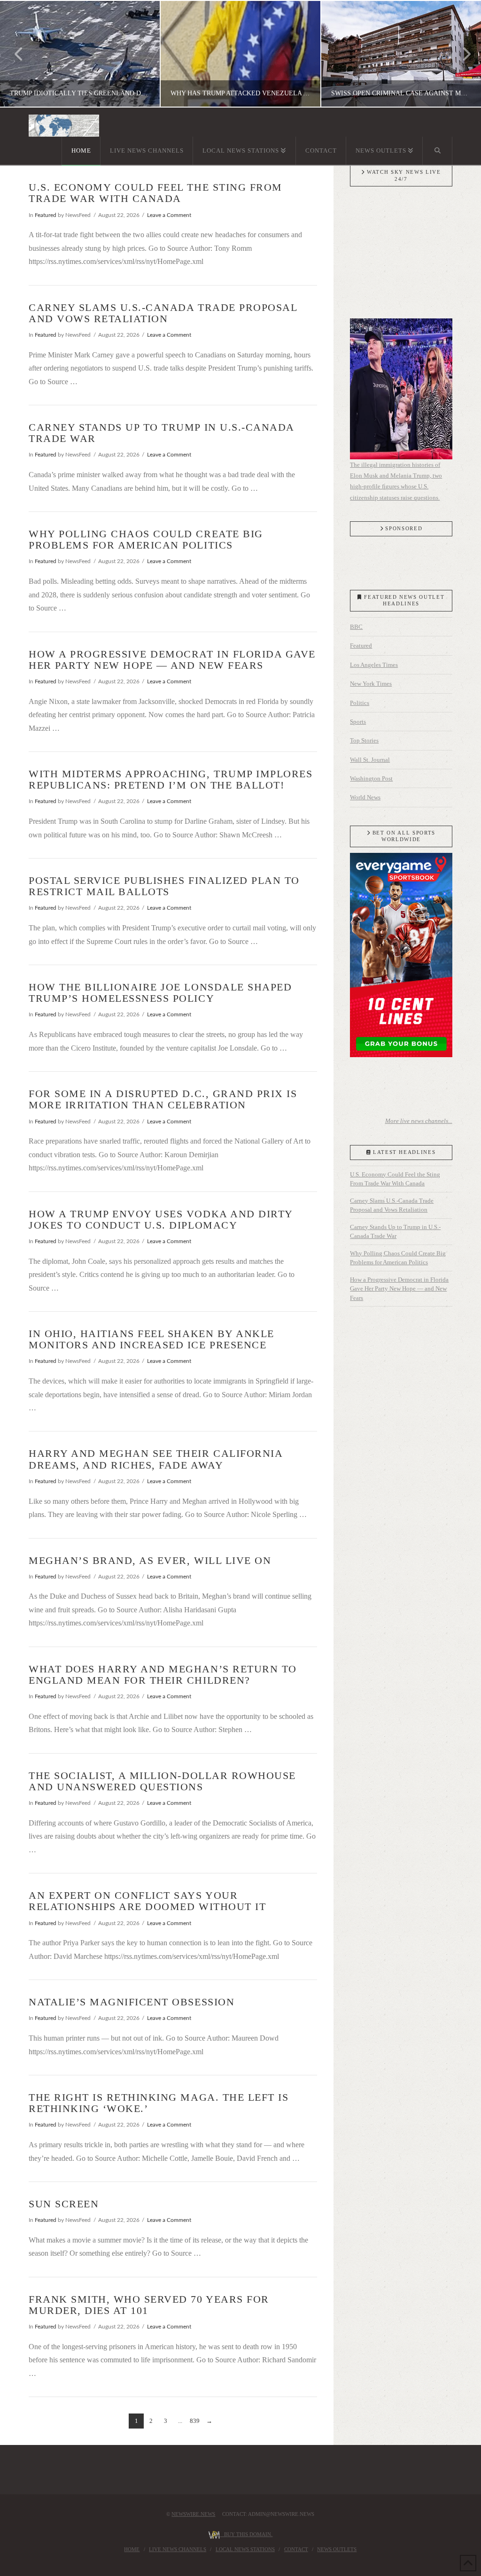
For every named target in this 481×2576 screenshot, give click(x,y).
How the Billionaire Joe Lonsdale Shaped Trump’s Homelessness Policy (160, 993)
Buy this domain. (246, 2534)
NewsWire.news (193, 2514)
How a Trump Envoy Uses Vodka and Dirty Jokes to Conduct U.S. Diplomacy (160, 1219)
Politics (360, 703)
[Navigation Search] (437, 151)
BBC (356, 627)
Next (461, 54)
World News (365, 797)
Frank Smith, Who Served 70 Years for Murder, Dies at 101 (149, 2305)
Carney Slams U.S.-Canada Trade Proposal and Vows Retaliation (163, 313)
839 (195, 2421)
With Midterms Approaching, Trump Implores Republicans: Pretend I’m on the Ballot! (171, 779)
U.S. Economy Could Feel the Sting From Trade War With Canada (155, 193)
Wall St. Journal (370, 760)
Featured (46, 215)
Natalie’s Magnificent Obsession (132, 2002)
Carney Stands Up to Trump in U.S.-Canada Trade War (161, 433)
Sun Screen (64, 2204)
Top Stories (364, 740)
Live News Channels (178, 2549)
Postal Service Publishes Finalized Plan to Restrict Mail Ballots (164, 886)
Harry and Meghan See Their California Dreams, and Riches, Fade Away (155, 1459)
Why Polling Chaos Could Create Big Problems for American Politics (146, 539)
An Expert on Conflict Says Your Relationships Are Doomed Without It (147, 1901)
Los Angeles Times (374, 665)
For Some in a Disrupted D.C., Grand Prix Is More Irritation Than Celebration (163, 1099)
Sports (358, 722)
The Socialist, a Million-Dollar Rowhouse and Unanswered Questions (162, 1781)
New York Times (371, 684)
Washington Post (371, 778)
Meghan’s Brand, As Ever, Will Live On (150, 1560)
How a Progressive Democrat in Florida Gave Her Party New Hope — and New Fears (172, 660)
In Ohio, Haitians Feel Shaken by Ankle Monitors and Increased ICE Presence (151, 1339)
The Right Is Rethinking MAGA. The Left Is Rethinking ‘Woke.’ (159, 2103)
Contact (296, 2549)
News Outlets (337, 2549)
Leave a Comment (169, 215)
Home (132, 2549)
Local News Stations (245, 2549)
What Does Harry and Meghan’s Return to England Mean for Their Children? (163, 1675)
